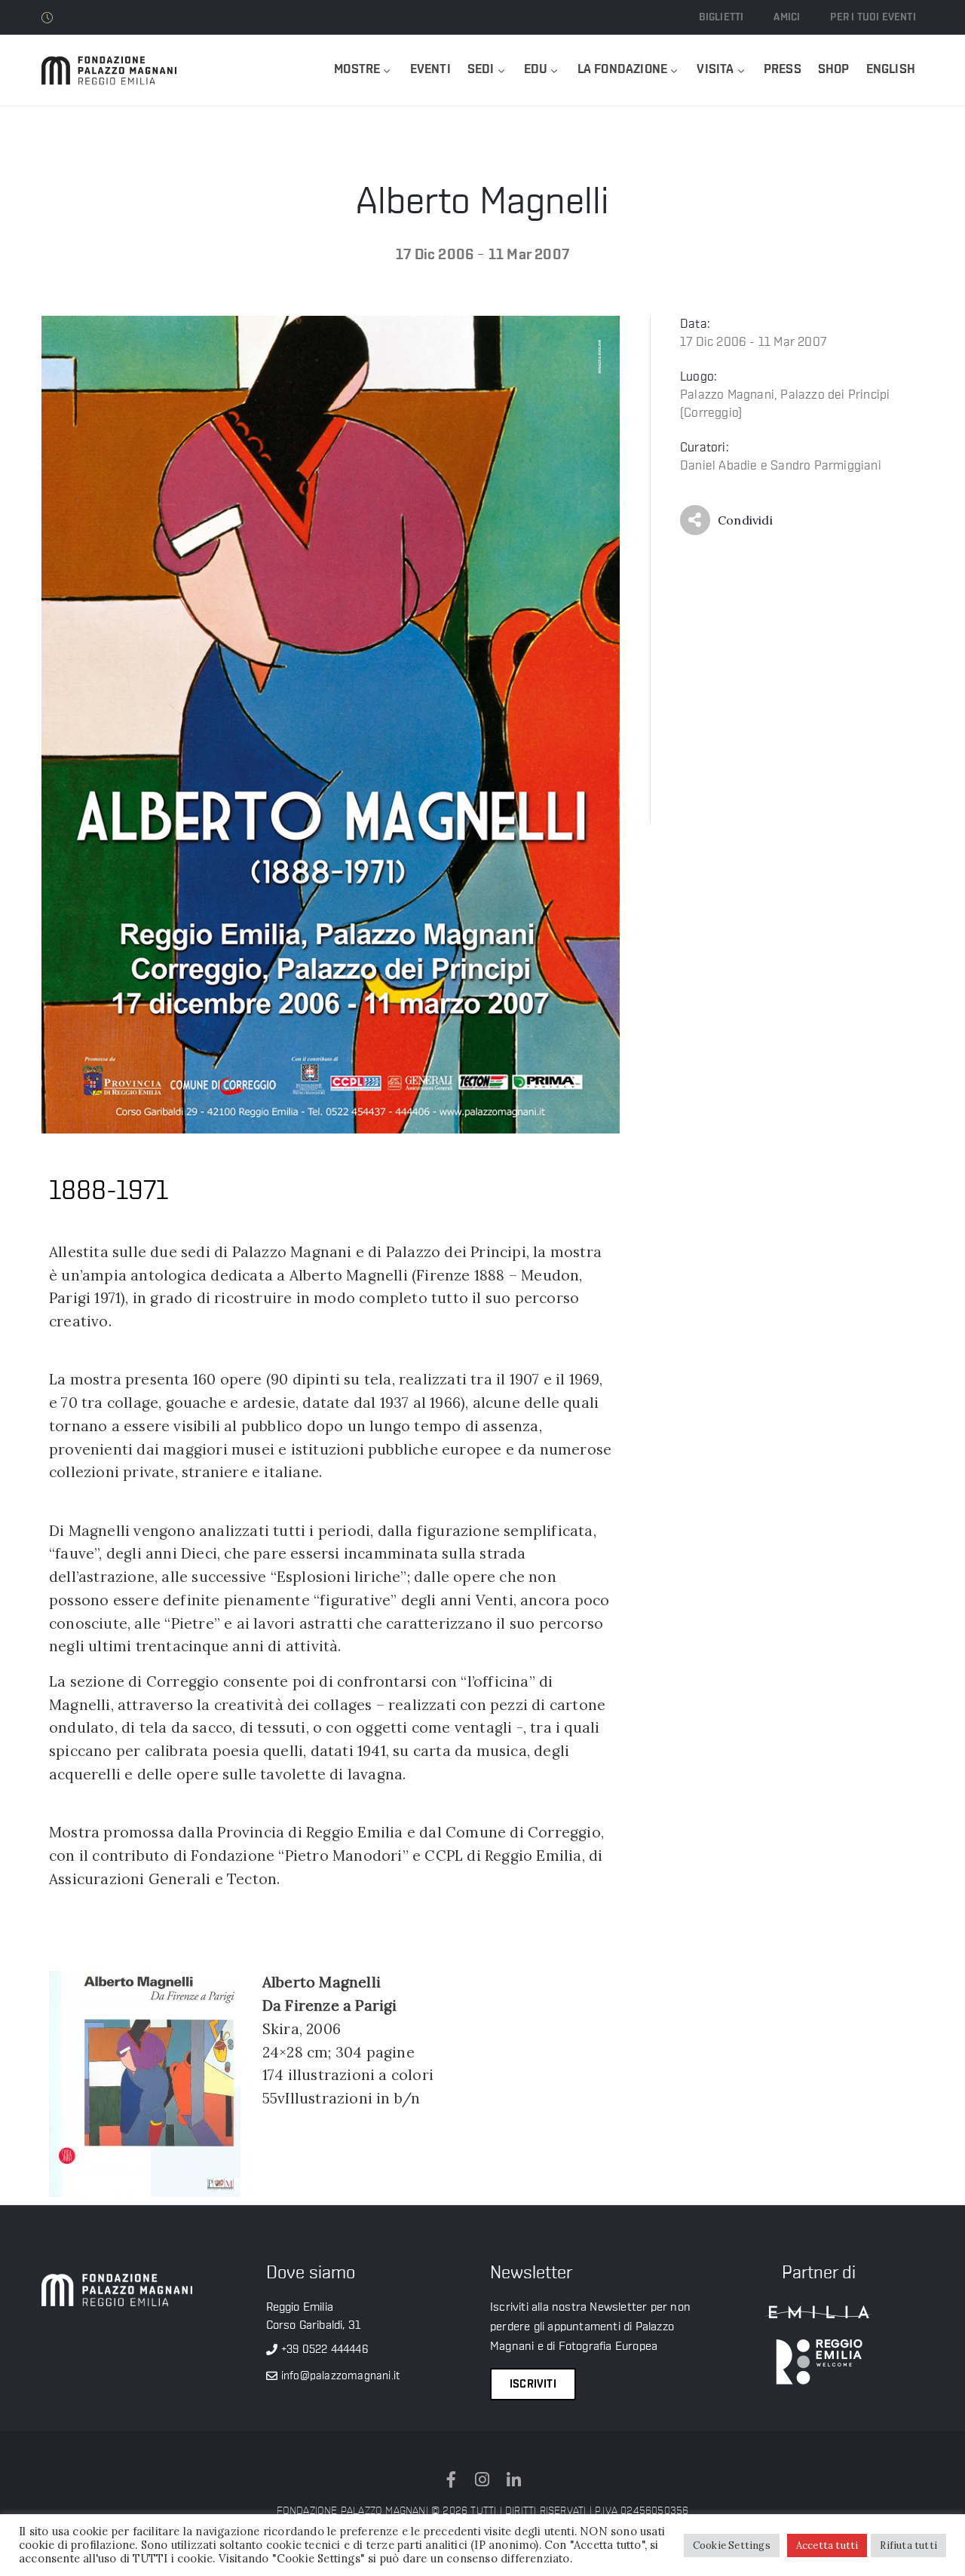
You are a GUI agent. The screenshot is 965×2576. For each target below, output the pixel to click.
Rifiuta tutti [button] (908, 2545)
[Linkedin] (513, 2480)
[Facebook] (452, 2480)
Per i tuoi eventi (873, 17)
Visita (715, 70)
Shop (834, 70)
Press (783, 70)
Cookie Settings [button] (732, 2545)
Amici (787, 17)
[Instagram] (482, 2480)
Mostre (357, 70)
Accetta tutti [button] (827, 2545)
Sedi (481, 70)
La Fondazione (623, 70)
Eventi (430, 70)
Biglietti (721, 17)
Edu (536, 70)
